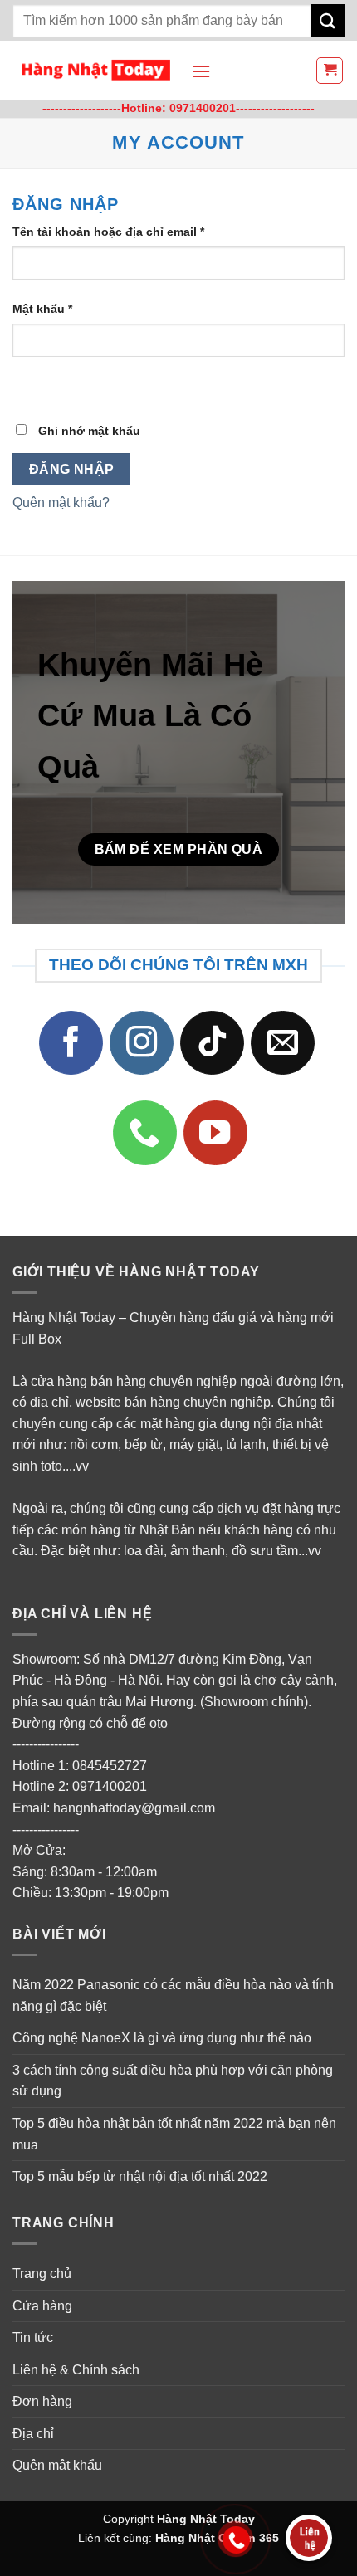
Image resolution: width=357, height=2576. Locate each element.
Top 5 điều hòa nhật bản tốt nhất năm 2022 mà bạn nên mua (174, 2134)
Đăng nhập (72, 469)
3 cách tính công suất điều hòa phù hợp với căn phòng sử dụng (173, 2081)
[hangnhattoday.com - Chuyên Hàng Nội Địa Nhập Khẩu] (95, 71)
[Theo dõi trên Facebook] (71, 1043)
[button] (201, 71)
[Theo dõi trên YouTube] (216, 1134)
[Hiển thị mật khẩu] (29, 386)
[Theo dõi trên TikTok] (213, 1043)
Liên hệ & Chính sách (76, 2370)
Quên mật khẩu (57, 2466)
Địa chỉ (33, 2434)
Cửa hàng (42, 2306)
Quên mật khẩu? (61, 503)
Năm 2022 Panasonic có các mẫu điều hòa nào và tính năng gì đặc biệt (173, 1995)
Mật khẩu (56, 310)
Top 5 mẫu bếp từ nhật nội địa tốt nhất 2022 (140, 2177)
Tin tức (33, 2337)
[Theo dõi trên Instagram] (142, 1043)
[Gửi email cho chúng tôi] (283, 1043)
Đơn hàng (42, 2402)
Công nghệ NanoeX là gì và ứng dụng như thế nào (162, 2039)
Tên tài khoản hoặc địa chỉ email (122, 233)
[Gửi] (328, 20)
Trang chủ (42, 2274)
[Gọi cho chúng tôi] (145, 1134)
